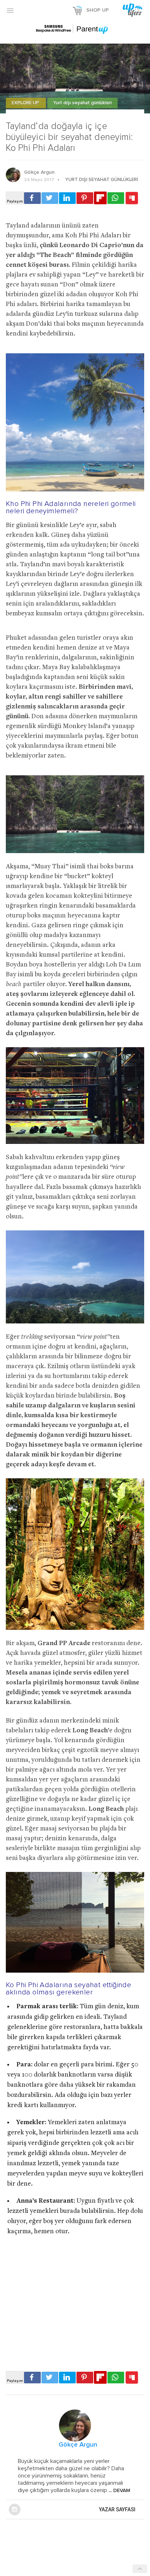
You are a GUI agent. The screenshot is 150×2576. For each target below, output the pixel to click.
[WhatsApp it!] (116, 198)
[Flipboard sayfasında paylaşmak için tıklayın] (100, 198)
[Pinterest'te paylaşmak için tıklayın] (85, 198)
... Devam (119, 2491)
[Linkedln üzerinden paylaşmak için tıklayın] (67, 198)
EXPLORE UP (26, 103)
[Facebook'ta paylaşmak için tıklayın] (32, 198)
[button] (10, 10)
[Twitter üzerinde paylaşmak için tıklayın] (50, 198)
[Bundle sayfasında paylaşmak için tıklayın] (132, 198)
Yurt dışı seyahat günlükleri (82, 103)
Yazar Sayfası (117, 2509)
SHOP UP (98, 10)
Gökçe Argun (39, 172)
